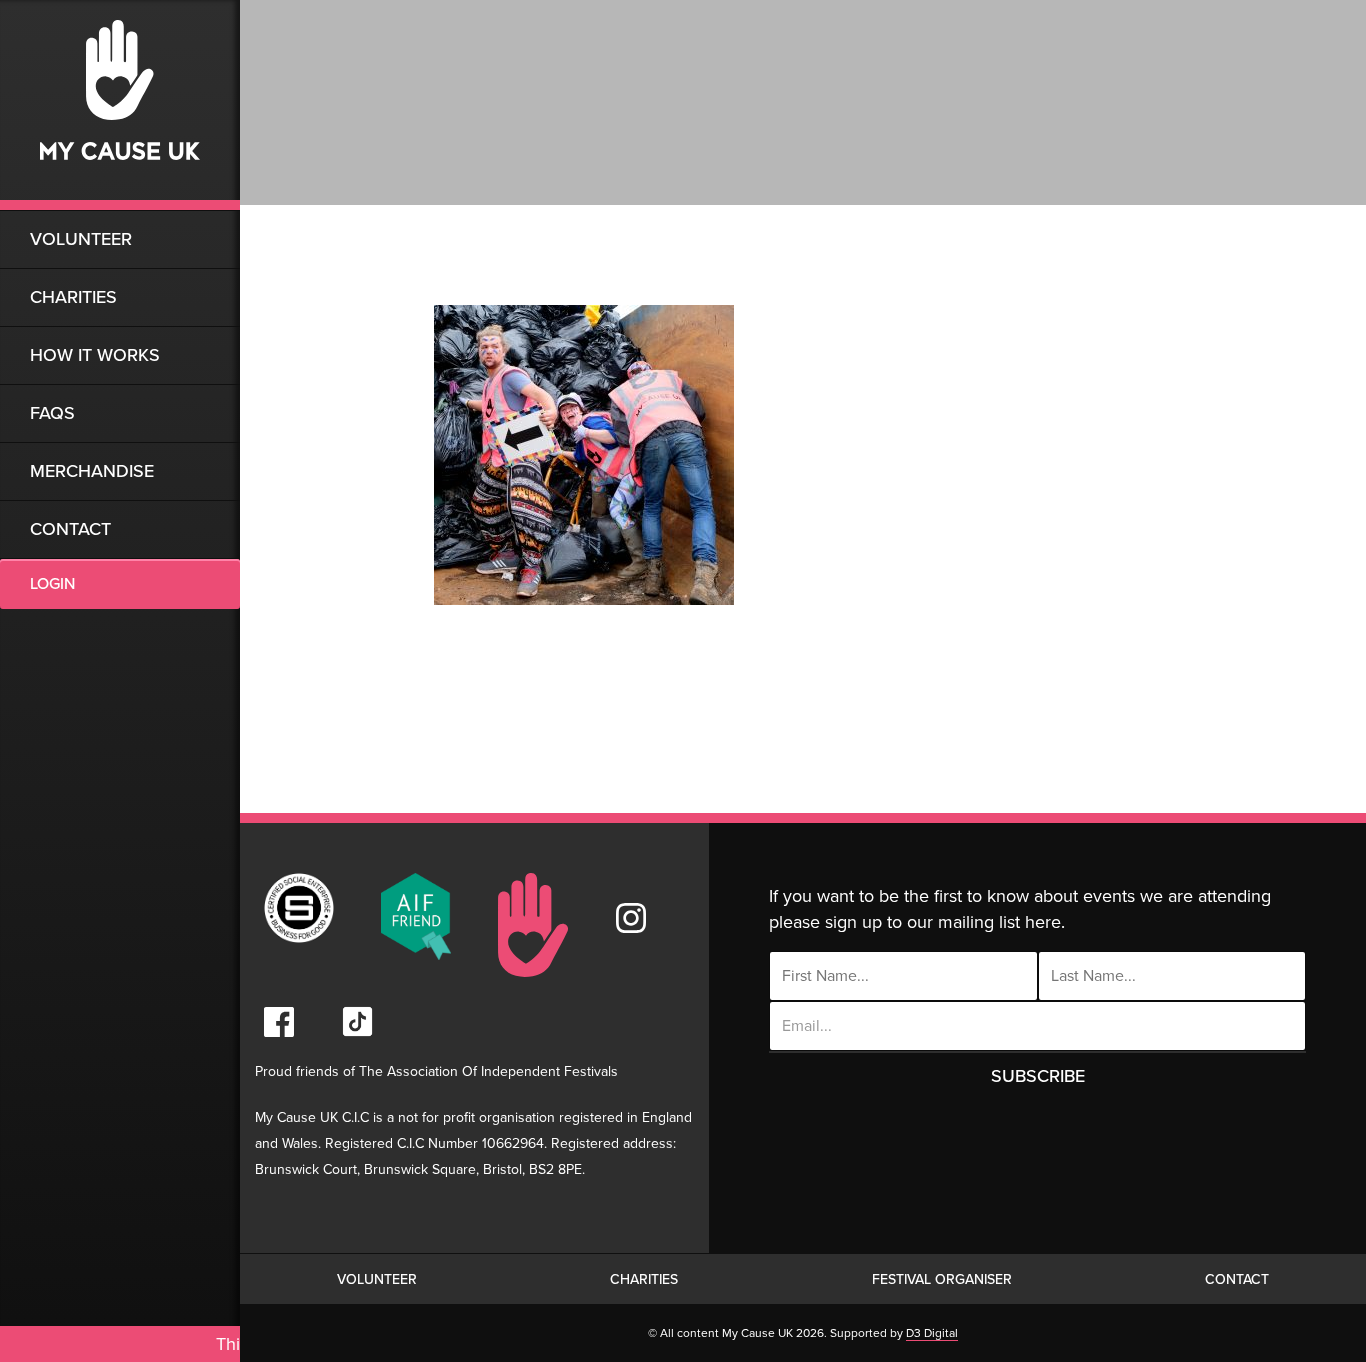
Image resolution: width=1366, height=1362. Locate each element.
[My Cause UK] (120, 105)
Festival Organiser (942, 1279)
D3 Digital (932, 1333)
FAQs (52, 413)
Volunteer (81, 239)
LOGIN (52, 584)
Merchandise (92, 471)
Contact (70, 529)
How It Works (95, 355)
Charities (73, 297)
